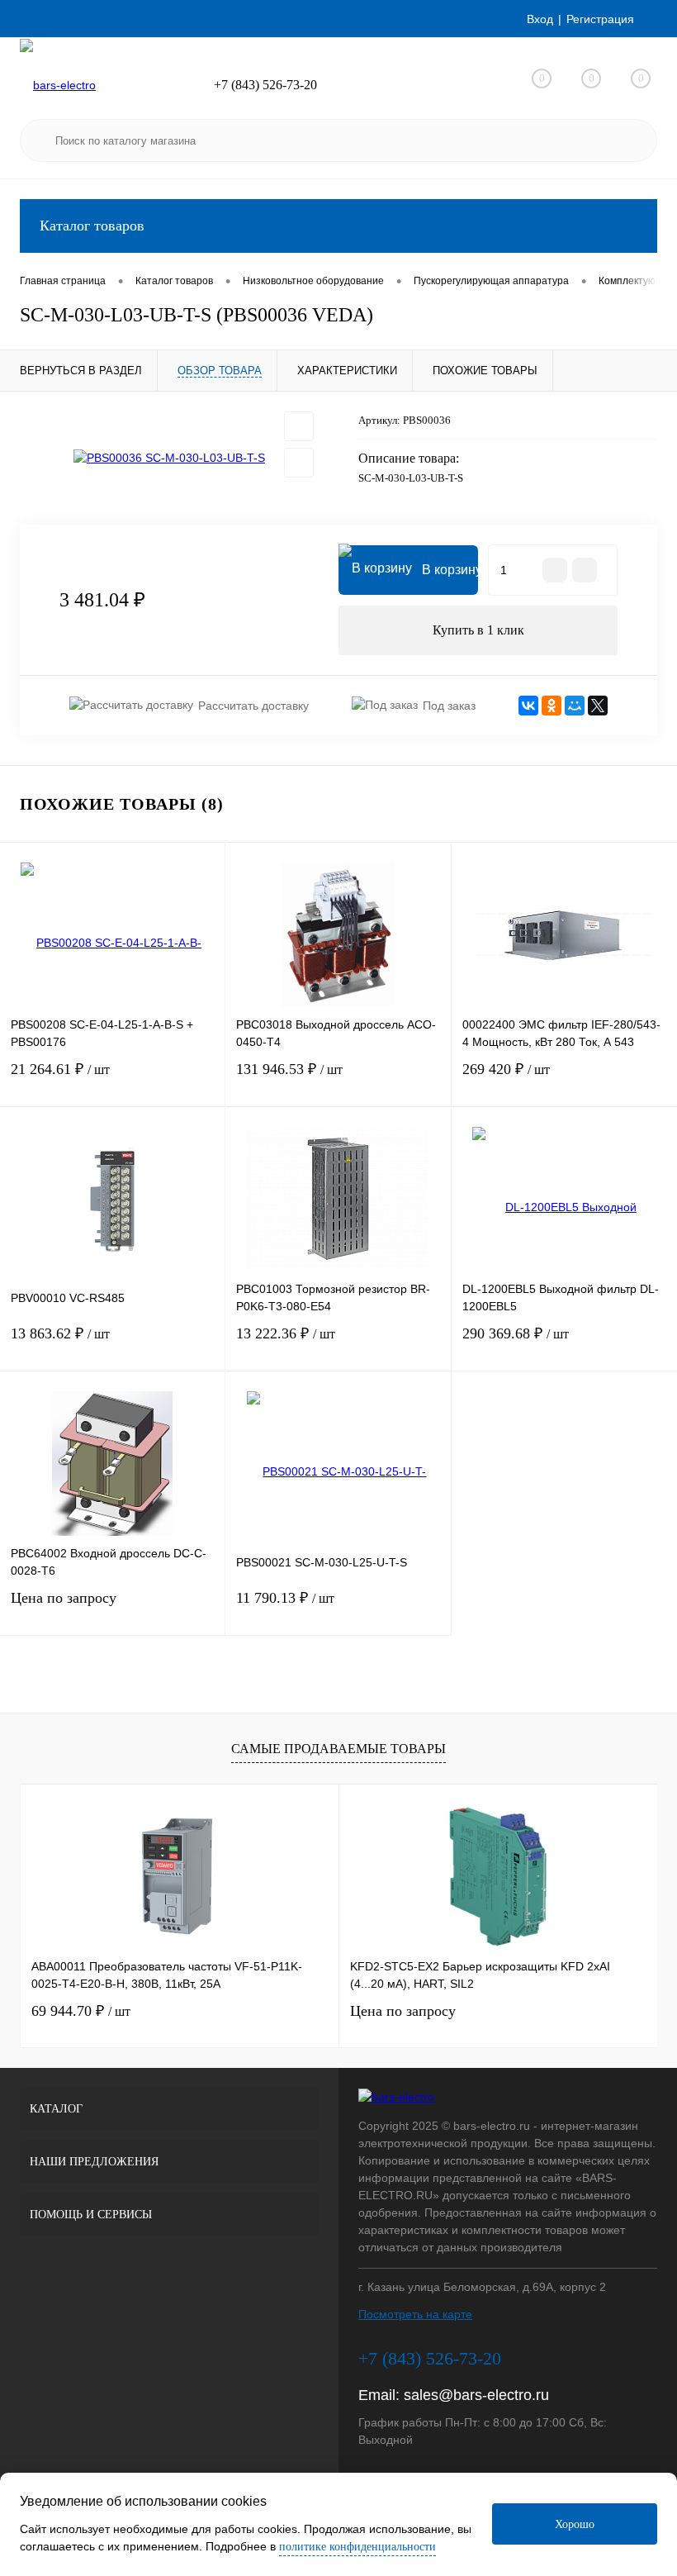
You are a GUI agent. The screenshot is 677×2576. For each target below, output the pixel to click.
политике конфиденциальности (357, 2547)
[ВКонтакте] (528, 706)
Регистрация (600, 19)
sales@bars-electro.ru (476, 2395)
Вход (540, 19)
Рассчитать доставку (253, 706)
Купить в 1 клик (478, 630)
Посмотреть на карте (415, 2314)
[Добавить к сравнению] (299, 463)
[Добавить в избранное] (299, 426)
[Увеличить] (169, 459)
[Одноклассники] (552, 706)
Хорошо (575, 2524)
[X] (598, 706)
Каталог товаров (92, 226)
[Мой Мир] (575, 706)
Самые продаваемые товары (338, 1749)
